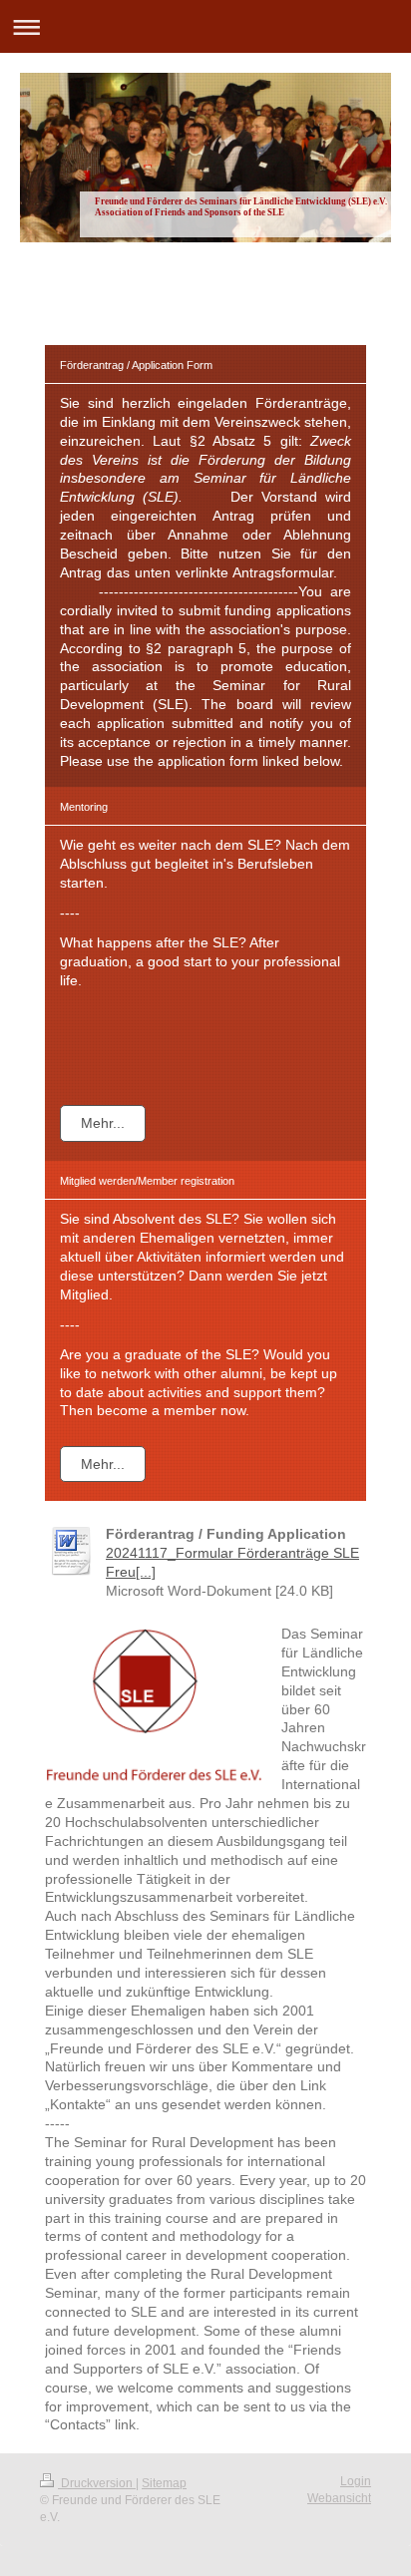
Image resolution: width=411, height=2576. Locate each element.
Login (356, 2481)
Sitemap (164, 2483)
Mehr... (103, 1123)
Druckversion (97, 2483)
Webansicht (339, 2498)
